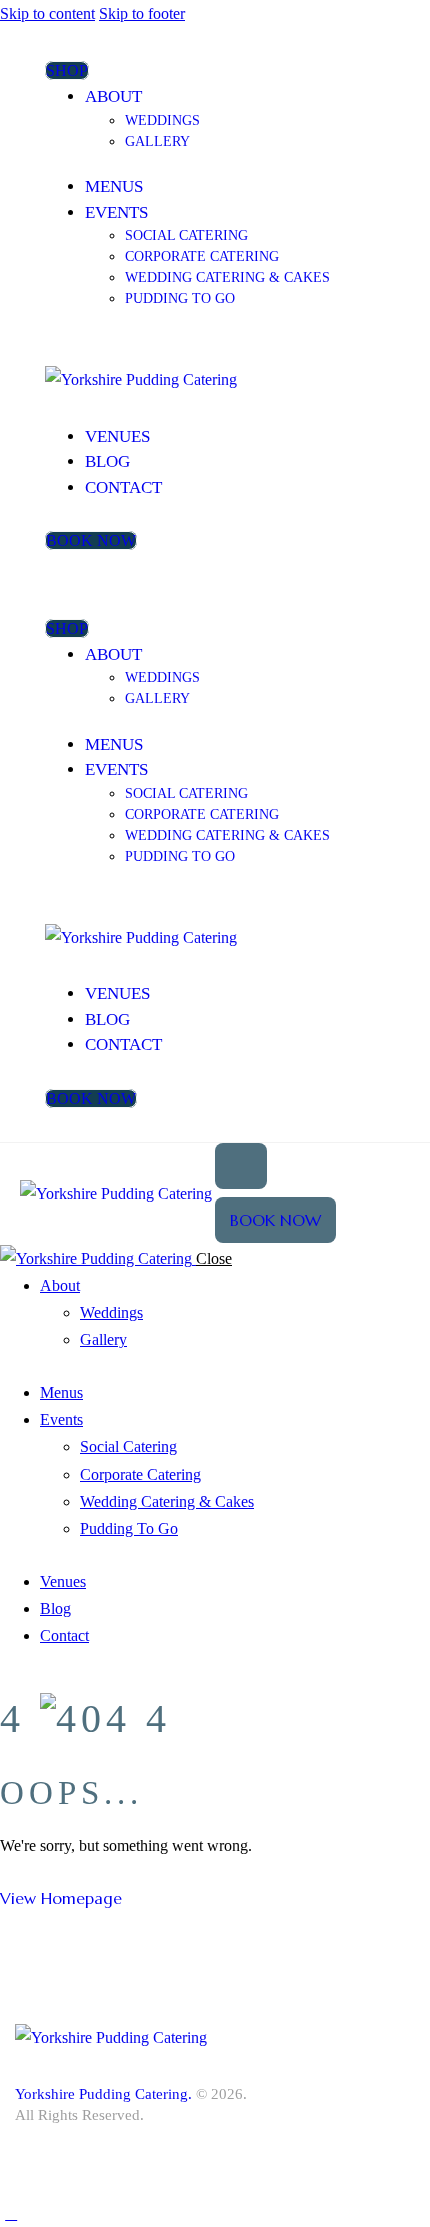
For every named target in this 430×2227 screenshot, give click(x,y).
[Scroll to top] (11, 2213)
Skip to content (47, 13)
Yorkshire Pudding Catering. (103, 2094)
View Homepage (61, 1898)
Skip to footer (142, 13)
